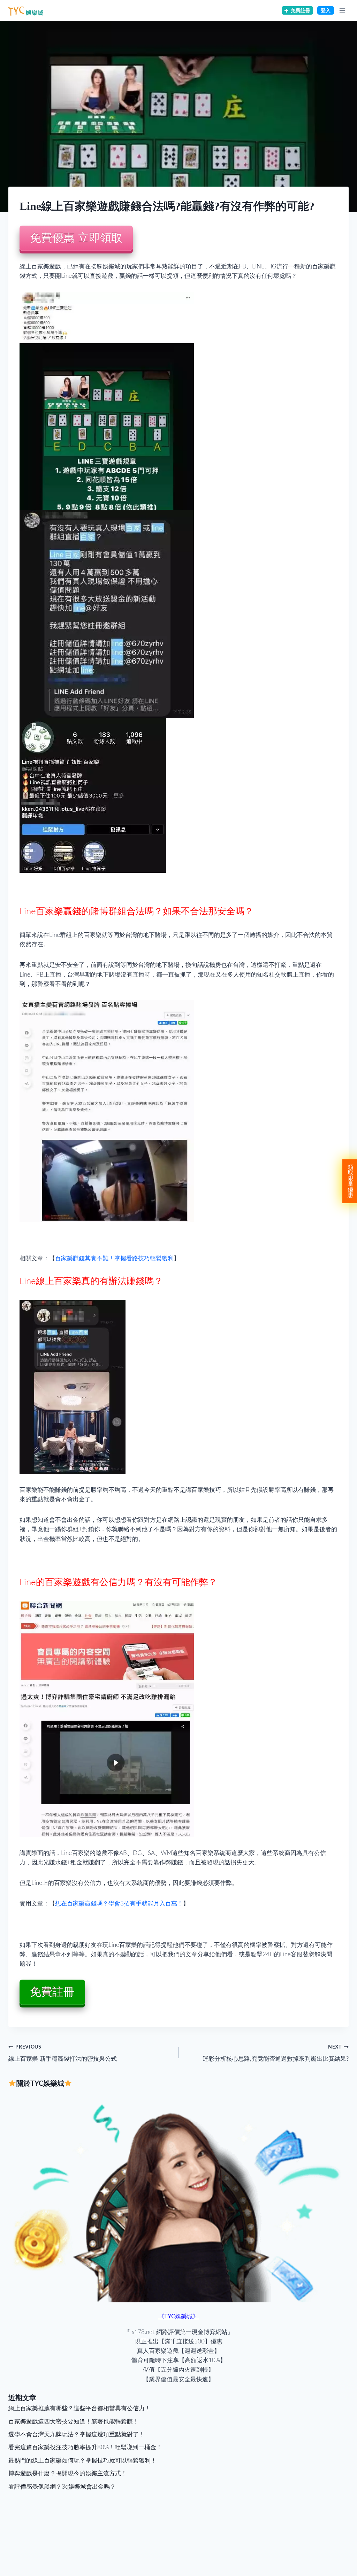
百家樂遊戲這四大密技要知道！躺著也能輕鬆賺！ (74, 2422)
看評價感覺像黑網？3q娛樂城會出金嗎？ (62, 2487)
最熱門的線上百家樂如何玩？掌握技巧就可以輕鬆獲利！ (82, 2461)
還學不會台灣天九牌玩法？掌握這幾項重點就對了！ (77, 2434)
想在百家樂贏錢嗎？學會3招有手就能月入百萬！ (119, 1904)
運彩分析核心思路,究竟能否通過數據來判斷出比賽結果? (276, 2053)
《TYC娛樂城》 (178, 2316)
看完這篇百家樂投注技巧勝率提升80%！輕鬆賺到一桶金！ (85, 2447)
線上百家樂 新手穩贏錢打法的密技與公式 (63, 2053)
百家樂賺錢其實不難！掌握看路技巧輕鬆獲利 (114, 1258)
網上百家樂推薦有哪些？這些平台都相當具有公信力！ (79, 2408)
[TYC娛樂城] (26, 10)
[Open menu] (342, 10)
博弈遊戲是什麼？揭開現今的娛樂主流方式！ (68, 2473)
